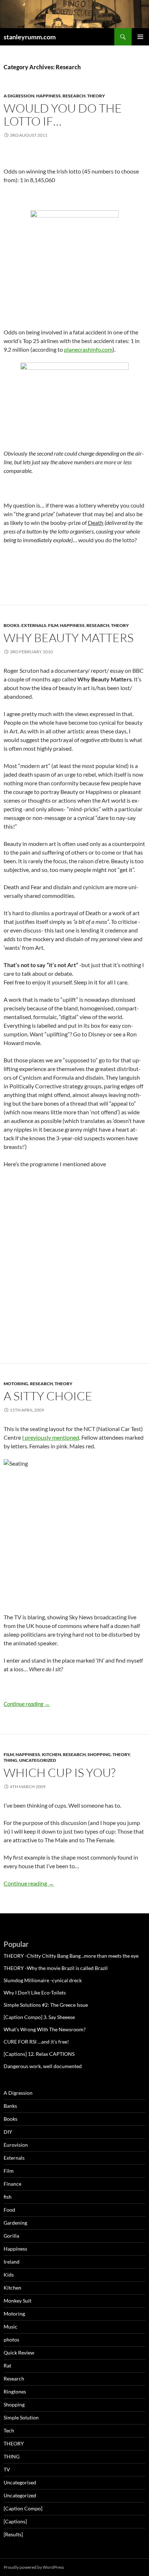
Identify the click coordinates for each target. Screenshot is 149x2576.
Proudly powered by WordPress (34, 2567)
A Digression (19, 96)
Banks (10, 2106)
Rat (7, 2366)
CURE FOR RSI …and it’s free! (36, 2042)
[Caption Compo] (23, 2508)
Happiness (48, 96)
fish (8, 2197)
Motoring (16, 1384)
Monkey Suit (18, 2301)
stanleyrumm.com (30, 37)
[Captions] (15, 2521)
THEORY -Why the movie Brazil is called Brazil (56, 1968)
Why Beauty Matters (69, 638)
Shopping (99, 1754)
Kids (9, 2275)
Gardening (15, 2223)
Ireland (12, 2262)
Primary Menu (140, 37)
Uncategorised (20, 2482)
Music (10, 2327)
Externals (34, 625)
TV (7, 2469)
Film (53, 625)
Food (9, 2210)
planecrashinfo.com (88, 349)
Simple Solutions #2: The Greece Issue (46, 2005)
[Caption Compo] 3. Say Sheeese (39, 2017)
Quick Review (19, 2353)
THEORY (96, 96)
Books (12, 625)
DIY (8, 2132)
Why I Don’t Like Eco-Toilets (35, 1993)
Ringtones (15, 2391)
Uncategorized (38, 1760)
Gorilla (11, 2236)
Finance (12, 2184)
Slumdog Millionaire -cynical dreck (43, 1980)
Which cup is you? (59, 1772)
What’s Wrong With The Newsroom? (45, 2029)
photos (11, 2340)
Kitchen (52, 1754)
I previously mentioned (51, 1437)
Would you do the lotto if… (63, 115)
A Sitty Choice (48, 1396)
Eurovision (16, 2145)
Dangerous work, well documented (43, 2066)
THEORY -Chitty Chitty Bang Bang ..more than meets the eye (71, 1956)
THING (10, 1760)
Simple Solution (21, 2417)
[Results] (13, 2534)
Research (74, 96)
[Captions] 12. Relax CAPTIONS (39, 2054)
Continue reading (27, 1704)
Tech (9, 2430)
